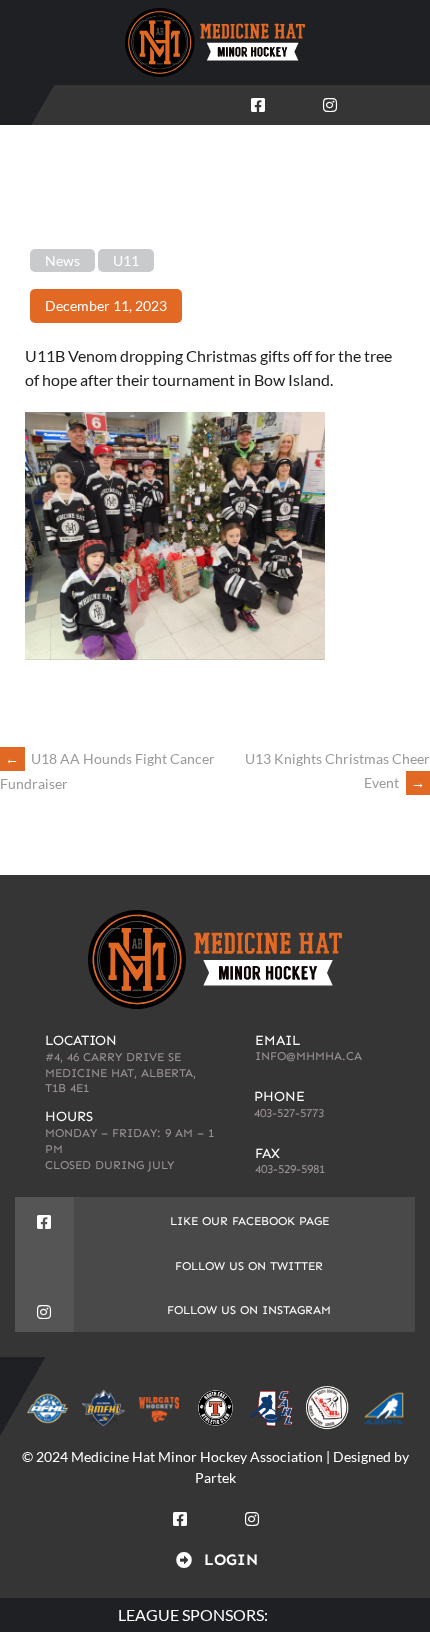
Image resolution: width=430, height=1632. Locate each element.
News (62, 260)
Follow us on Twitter (249, 1266)
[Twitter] (294, 101)
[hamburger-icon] (401, 105)
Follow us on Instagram (249, 1310)
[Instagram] (330, 101)
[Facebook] (258, 101)
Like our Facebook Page (249, 1221)
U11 (126, 260)
